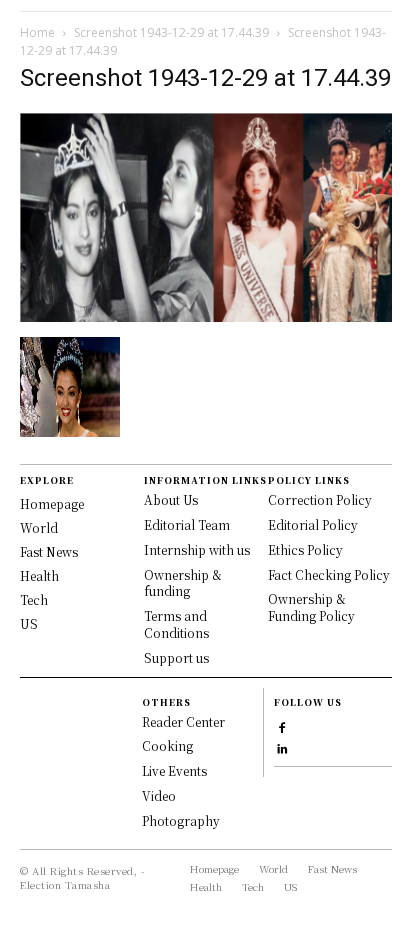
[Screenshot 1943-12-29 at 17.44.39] (206, 316)
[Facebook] (282, 725)
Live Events (174, 770)
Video (159, 795)
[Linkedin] (282, 746)
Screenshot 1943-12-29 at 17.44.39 (171, 32)
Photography (181, 820)
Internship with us (197, 549)
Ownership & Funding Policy (311, 607)
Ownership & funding (183, 583)
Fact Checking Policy (329, 574)
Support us (176, 657)
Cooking (167, 745)
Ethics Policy (305, 549)
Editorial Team (187, 524)
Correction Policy (320, 499)
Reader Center (183, 721)
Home (37, 32)
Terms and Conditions (176, 624)
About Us (171, 499)
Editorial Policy (313, 524)
